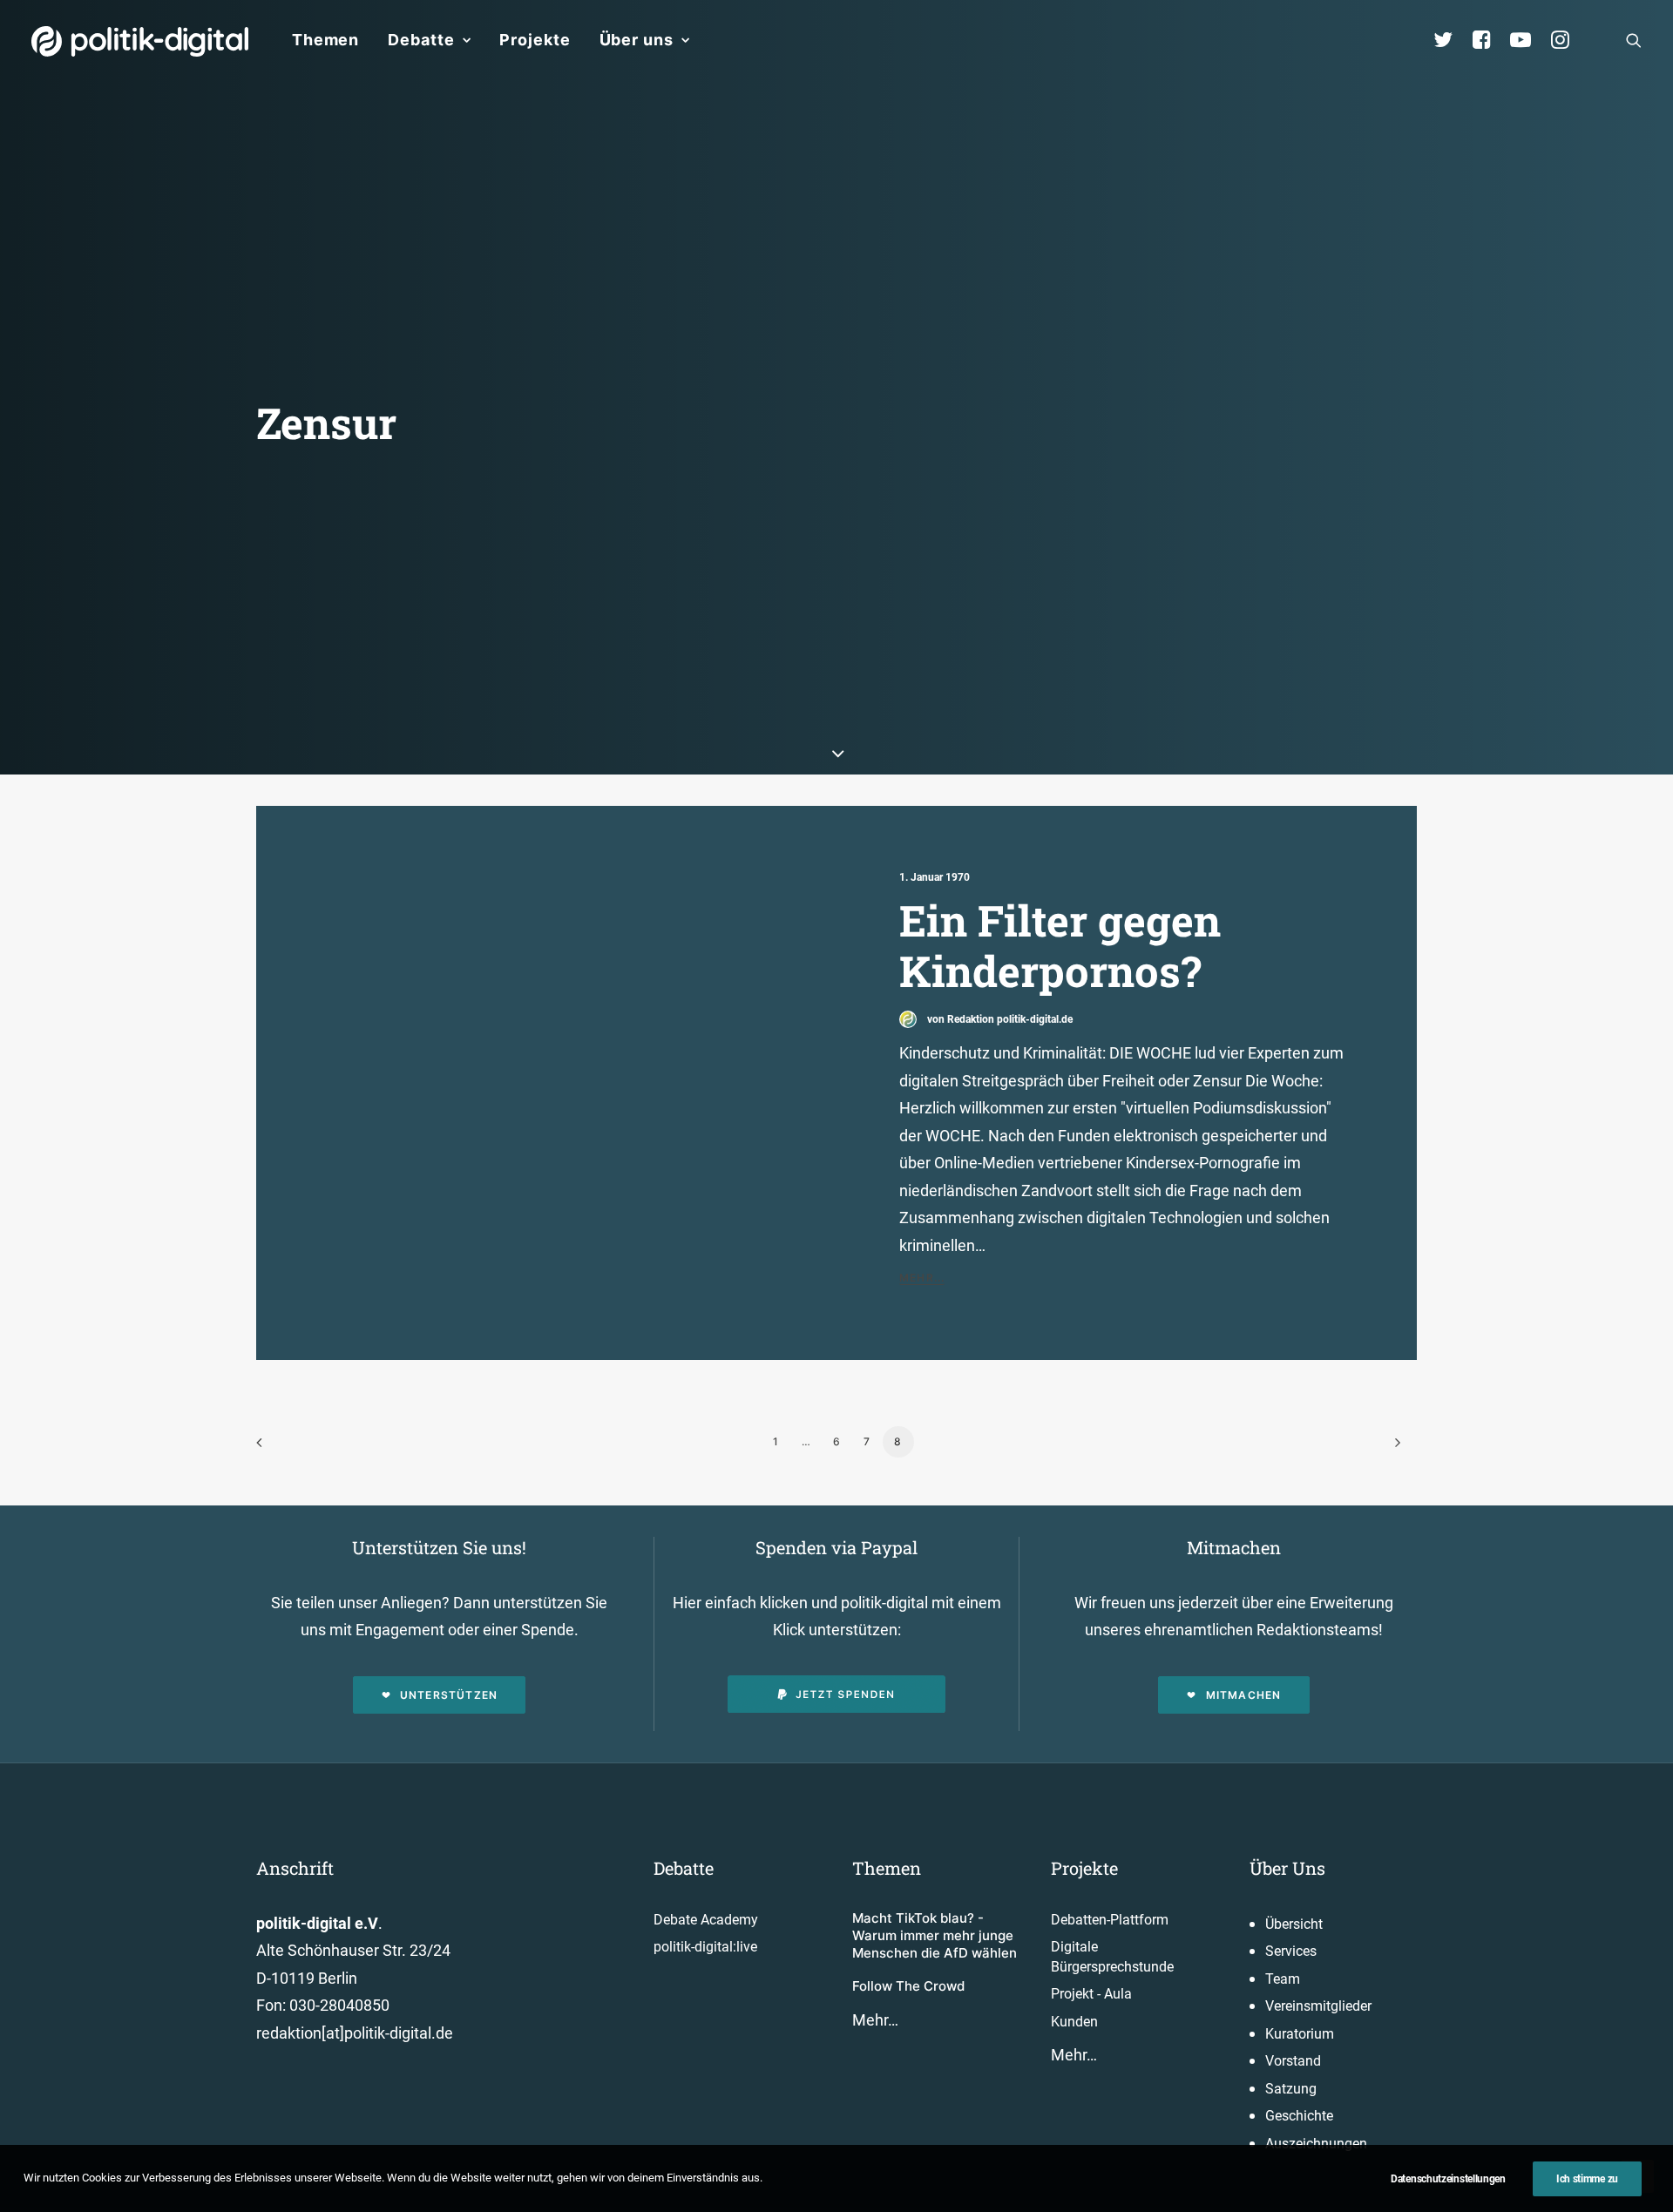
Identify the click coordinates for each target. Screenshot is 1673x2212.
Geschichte (1299, 2116)
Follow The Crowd (908, 1986)
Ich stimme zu (1587, 2179)
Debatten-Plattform (1110, 1920)
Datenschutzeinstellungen (1448, 2179)
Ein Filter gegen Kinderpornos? (1060, 946)
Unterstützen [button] (449, 1695)
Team (1283, 1979)
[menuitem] (325, 40)
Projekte (535, 40)
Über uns (637, 40)
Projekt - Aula (1091, 1994)
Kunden (1074, 2022)
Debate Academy (706, 1920)
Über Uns (1287, 1868)
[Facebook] (1489, 40)
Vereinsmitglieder (1318, 2006)
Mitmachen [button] (1244, 1695)
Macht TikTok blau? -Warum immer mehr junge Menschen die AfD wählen (935, 1936)
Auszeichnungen (1316, 2144)
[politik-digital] (140, 41)
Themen (325, 40)
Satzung (1291, 2089)
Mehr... (922, 1278)
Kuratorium (1300, 2034)
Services (1291, 1951)
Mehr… (875, 2020)
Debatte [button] (421, 40)
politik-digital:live (705, 1947)
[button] (1634, 40)
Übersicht (1294, 1924)
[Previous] (280, 1448)
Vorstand (1293, 2061)
